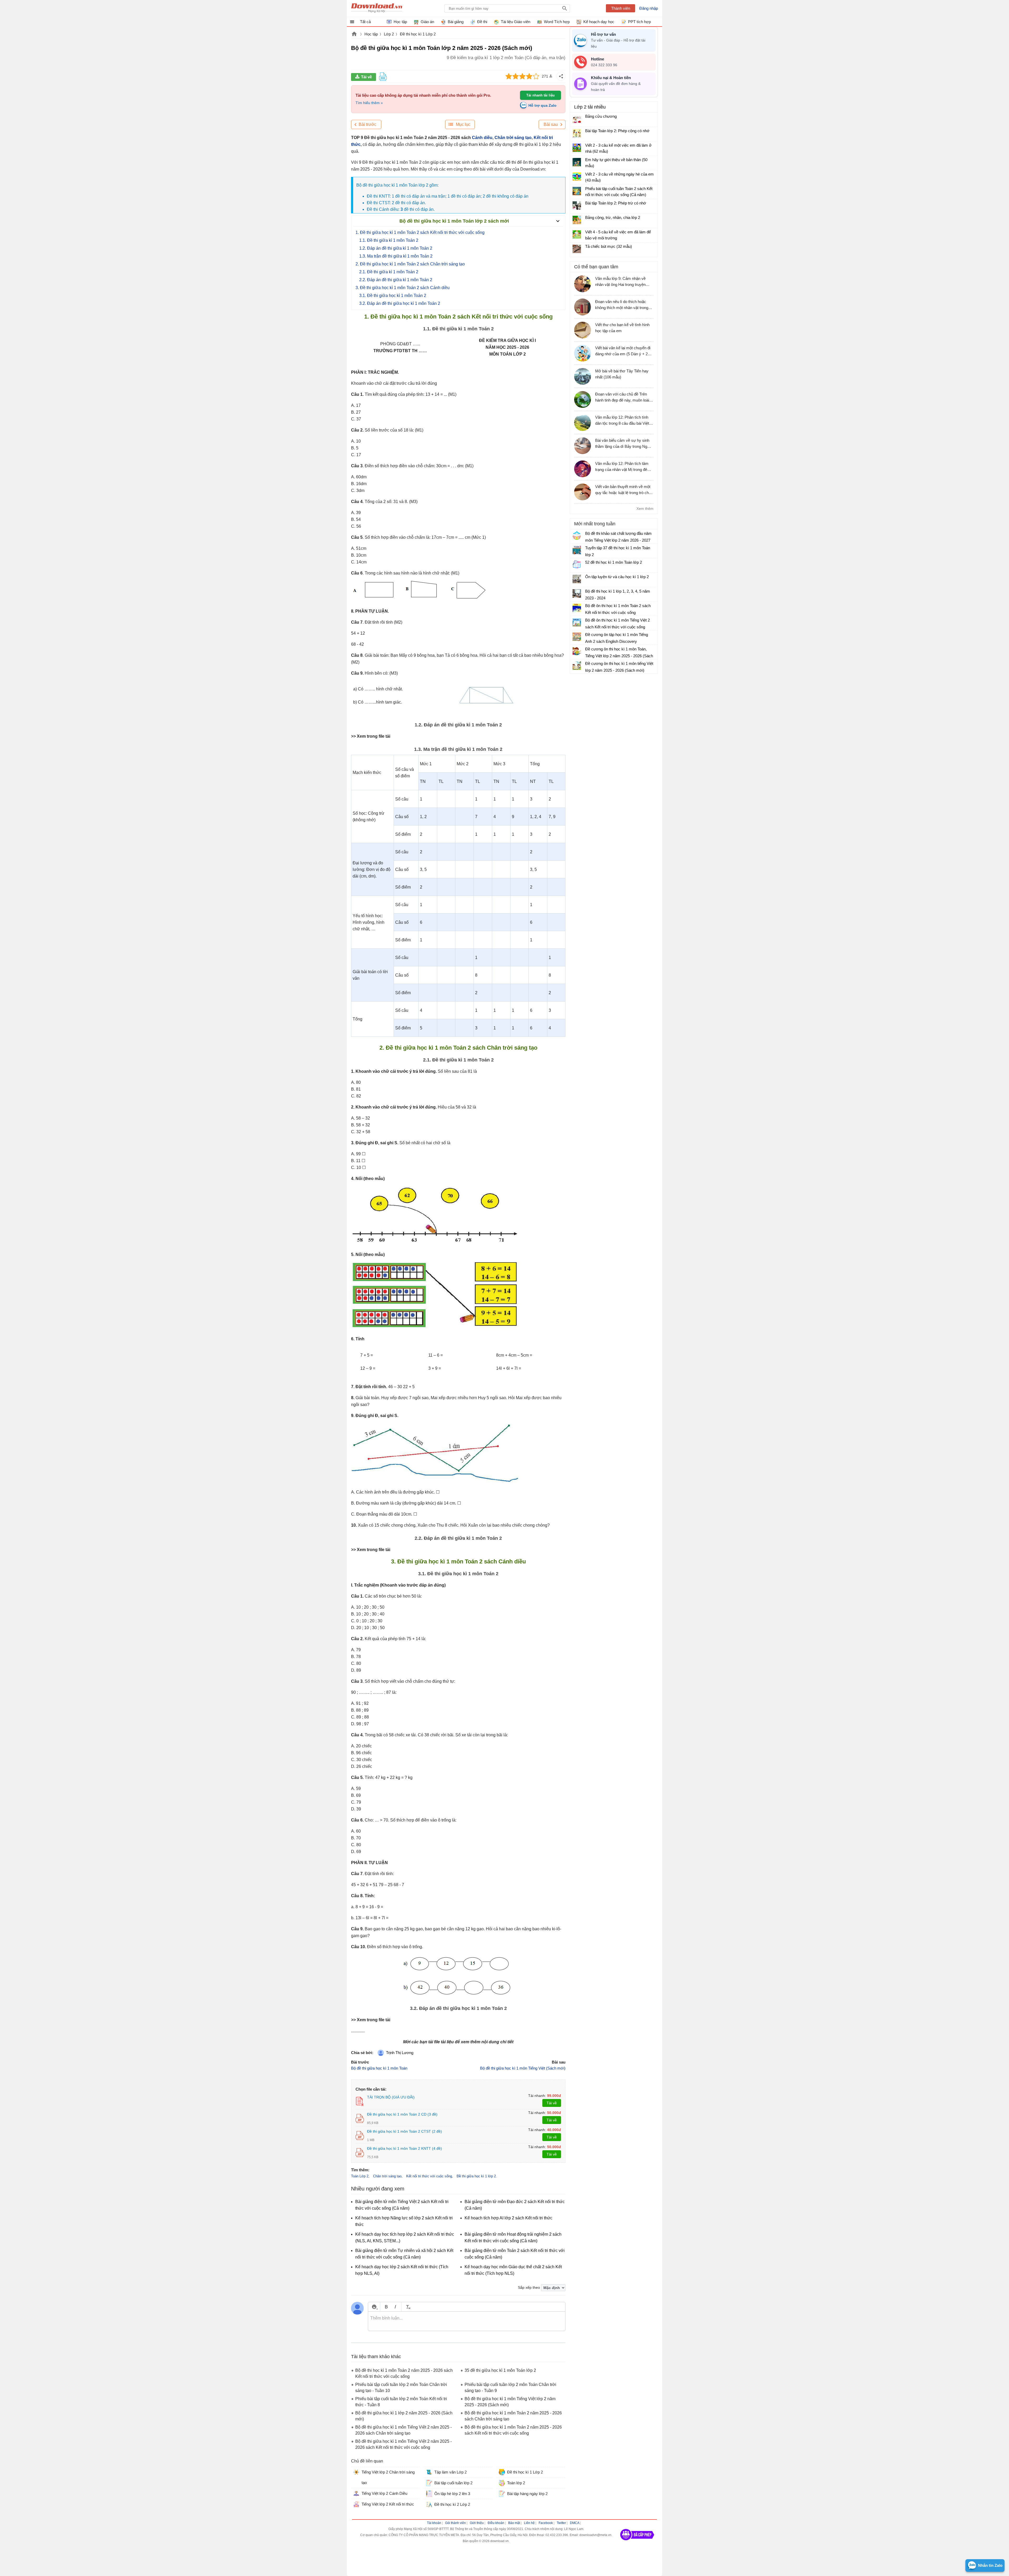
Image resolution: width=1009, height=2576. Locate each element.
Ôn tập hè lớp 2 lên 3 (452, 2494)
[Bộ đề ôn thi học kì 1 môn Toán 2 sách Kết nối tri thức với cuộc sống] (577, 608)
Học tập (371, 34)
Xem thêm (645, 509)
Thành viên (621, 8)
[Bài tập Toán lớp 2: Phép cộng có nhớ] (577, 133)
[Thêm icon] (374, 2307)
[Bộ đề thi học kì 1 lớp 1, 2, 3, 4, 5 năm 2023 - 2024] (577, 593)
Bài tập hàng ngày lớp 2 (527, 2494)
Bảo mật (514, 2523)
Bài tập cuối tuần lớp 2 (453, 2483)
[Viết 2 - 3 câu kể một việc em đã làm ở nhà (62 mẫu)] (577, 148)
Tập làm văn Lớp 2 (451, 2472)
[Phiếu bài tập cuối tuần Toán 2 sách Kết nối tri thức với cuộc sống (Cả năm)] (577, 191)
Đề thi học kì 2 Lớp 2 (452, 2504)
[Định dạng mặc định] (407, 2307)
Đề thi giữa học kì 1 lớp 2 (476, 2176)
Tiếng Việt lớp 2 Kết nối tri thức (388, 2504)
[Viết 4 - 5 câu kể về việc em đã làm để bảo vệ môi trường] (577, 234)
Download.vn (354, 34)
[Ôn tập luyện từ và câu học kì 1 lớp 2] (577, 579)
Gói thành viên (455, 2523)
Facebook (546, 2523)
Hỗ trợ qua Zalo (542, 105)
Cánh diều (482, 138)
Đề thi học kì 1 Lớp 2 (418, 34)
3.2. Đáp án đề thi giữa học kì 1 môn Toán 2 (400, 303)
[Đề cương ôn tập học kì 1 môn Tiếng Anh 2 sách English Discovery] (577, 637)
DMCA (575, 2523)
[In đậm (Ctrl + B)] (386, 2307)
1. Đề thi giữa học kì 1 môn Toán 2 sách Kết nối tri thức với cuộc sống (420, 232)
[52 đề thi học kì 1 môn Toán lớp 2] (577, 565)
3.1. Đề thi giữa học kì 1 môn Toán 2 (393, 296)
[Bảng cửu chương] (577, 119)
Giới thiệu (477, 2523)
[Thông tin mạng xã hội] (637, 2542)
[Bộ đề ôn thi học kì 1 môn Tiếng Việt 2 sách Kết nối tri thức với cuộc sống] (577, 622)
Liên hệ (529, 2523)
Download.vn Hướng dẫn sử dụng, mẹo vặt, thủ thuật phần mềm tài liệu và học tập (377, 8)
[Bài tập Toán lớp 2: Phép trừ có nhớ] (577, 206)
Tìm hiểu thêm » (369, 103)
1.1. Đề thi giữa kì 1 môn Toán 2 (389, 240)
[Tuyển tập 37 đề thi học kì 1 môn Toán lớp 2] (577, 550)
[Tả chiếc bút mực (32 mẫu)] (577, 249)
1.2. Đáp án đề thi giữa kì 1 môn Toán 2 (396, 248)
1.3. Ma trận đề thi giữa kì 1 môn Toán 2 (396, 256)
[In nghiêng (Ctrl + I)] (395, 2307)
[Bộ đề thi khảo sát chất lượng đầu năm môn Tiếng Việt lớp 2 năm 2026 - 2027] (577, 536)
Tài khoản (434, 2523)
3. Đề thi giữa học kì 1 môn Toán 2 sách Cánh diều (403, 288)
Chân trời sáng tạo (513, 138)
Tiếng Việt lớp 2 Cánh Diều (384, 2493)
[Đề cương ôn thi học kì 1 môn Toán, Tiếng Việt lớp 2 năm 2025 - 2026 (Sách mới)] (577, 651)
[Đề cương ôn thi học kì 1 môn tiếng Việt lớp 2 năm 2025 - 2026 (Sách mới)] (577, 666)
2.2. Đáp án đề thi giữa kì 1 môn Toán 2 (396, 280)
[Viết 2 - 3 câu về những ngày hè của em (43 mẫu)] (577, 177)
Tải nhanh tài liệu (540, 95)
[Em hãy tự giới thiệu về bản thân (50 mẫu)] (577, 162)
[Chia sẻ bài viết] (561, 76)
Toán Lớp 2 (360, 2176)
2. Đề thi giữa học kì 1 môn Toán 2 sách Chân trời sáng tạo (410, 264)
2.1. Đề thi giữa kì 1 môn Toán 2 (389, 272)
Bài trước (367, 124)
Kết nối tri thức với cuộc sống (429, 2176)
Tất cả (365, 22)
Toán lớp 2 (516, 2483)
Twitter (561, 2523)
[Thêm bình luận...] (467, 2321)
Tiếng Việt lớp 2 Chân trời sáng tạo (388, 2477)
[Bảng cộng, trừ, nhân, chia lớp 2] (577, 220)
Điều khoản (496, 2523)
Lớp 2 (389, 34)
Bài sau (551, 124)
